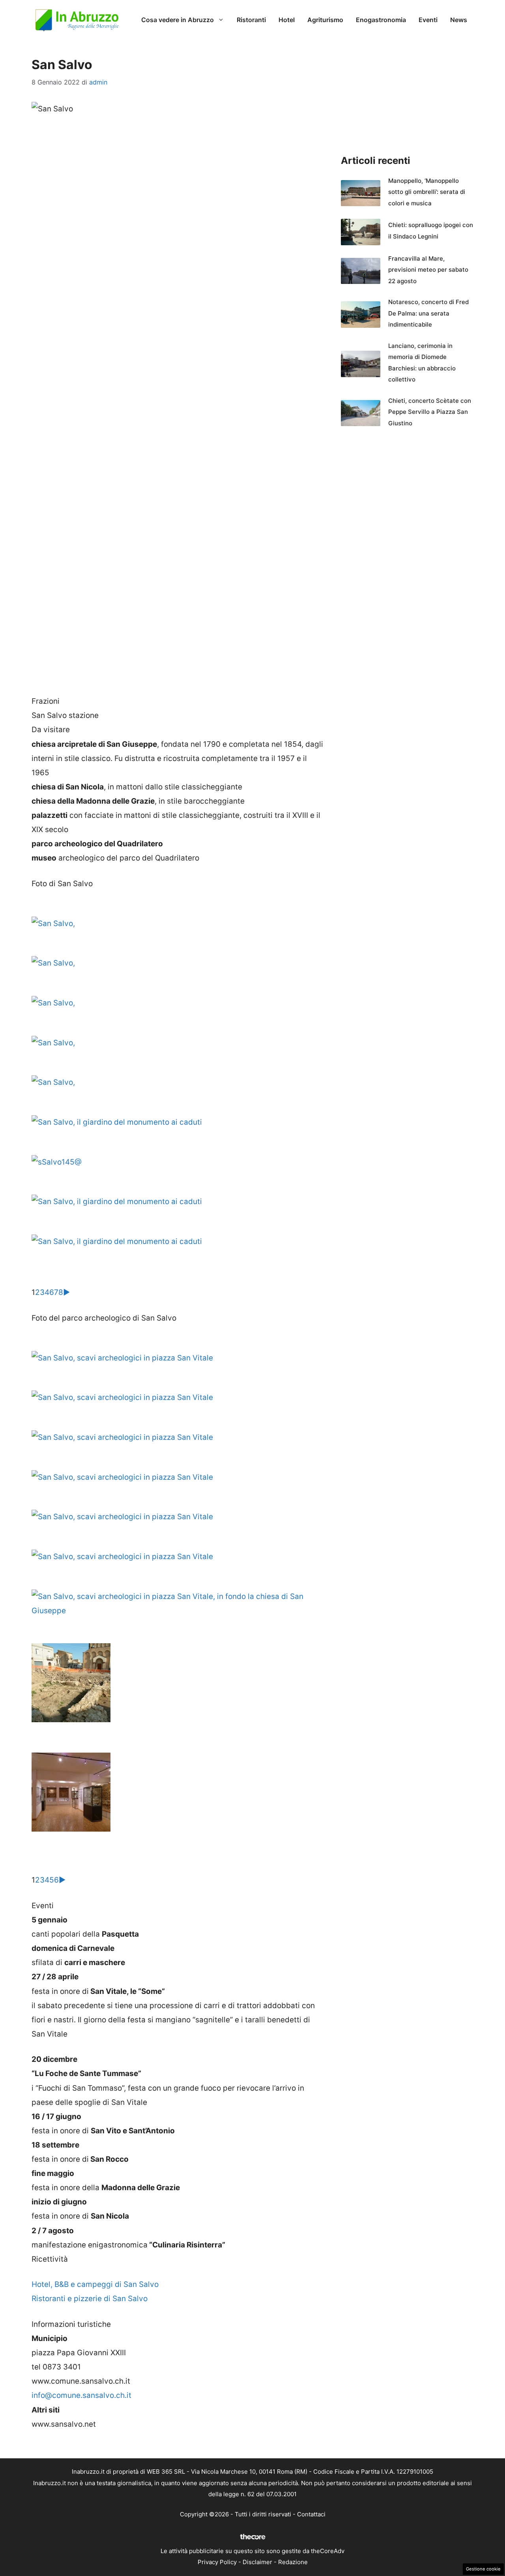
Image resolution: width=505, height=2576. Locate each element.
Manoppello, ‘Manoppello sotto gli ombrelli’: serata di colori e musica (427, 192)
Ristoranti (251, 20)
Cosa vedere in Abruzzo (178, 20)
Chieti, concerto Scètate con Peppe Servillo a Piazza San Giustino (430, 412)
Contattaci (311, 2514)
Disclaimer (257, 2562)
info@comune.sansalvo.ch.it (81, 2395)
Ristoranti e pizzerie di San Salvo (90, 2299)
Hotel (287, 20)
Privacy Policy (217, 2562)
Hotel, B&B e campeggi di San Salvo (95, 2284)
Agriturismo (325, 20)
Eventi (428, 20)
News (459, 20)
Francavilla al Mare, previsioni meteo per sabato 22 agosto (428, 270)
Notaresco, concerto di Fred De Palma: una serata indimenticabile (428, 313)
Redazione (293, 2562)
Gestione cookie (483, 2569)
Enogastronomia (381, 20)
